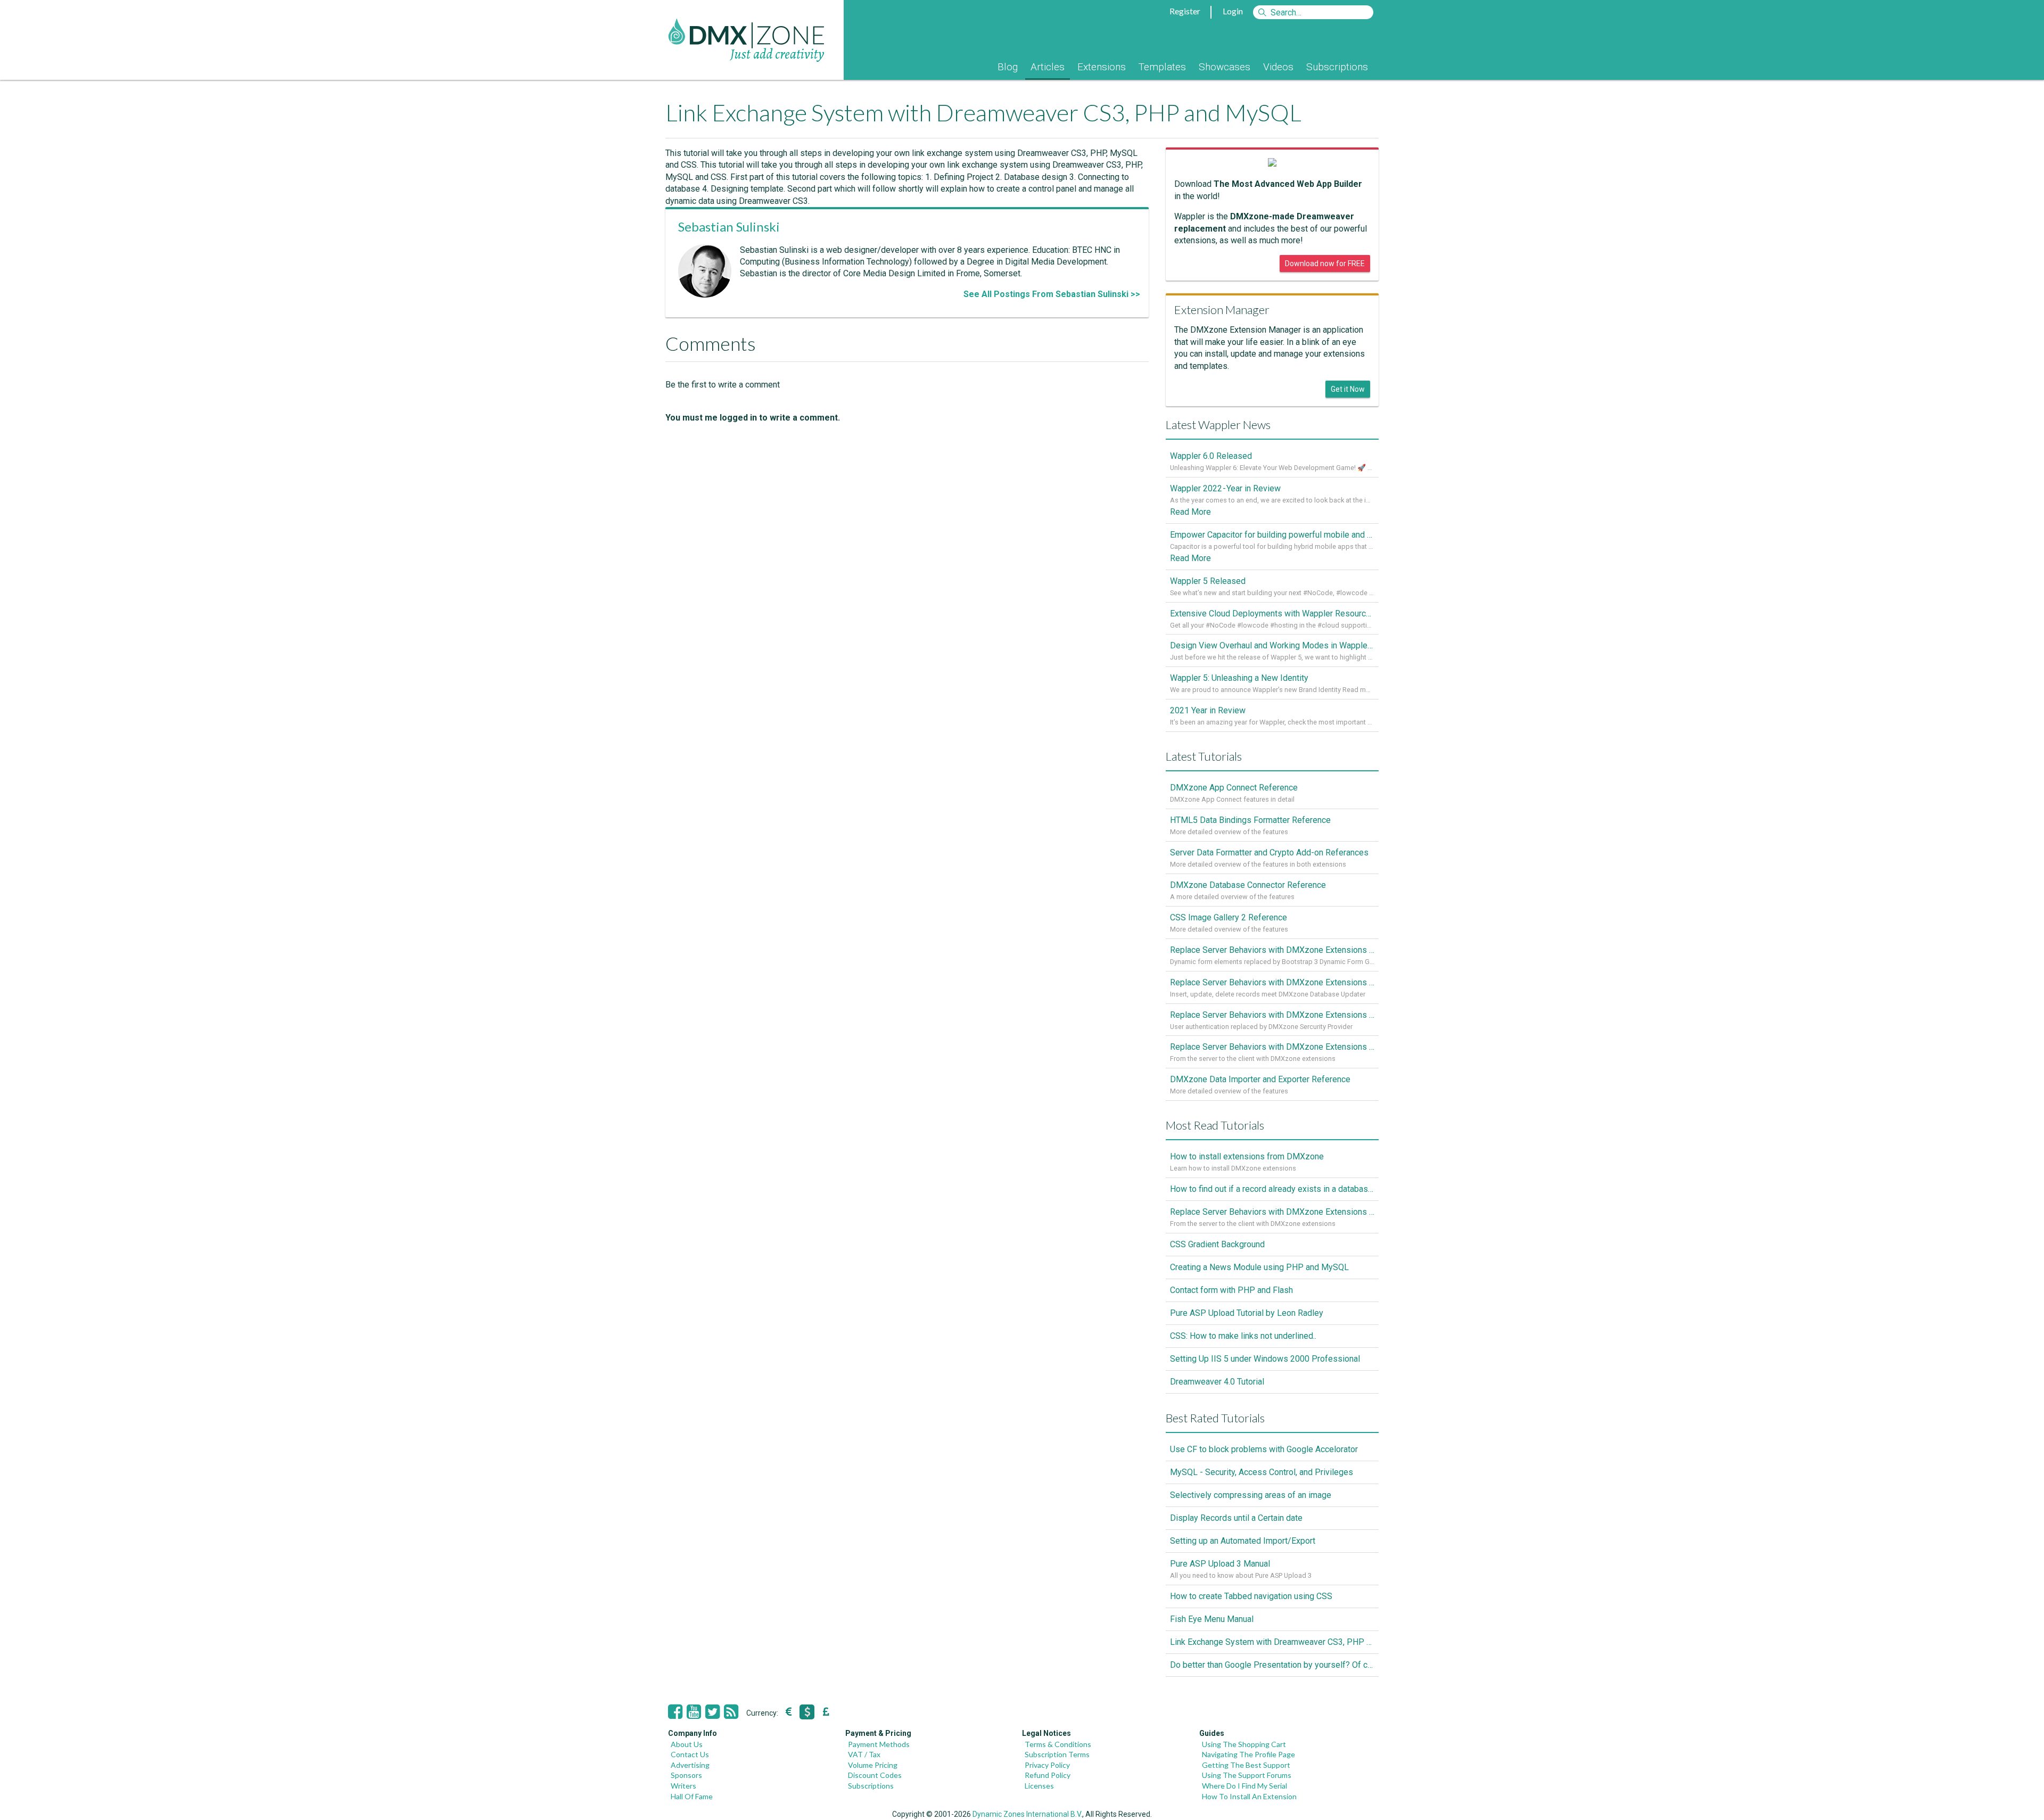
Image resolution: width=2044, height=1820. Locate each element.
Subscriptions (1337, 67)
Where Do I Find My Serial (1244, 1786)
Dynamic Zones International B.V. (1027, 1814)
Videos (1278, 67)
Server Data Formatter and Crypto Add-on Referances (1269, 853)
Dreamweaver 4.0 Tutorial (1217, 1382)
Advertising (690, 1765)
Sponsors (686, 1775)
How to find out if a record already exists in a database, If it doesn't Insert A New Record (1272, 1189)
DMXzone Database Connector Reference (1248, 885)
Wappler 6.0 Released (1211, 456)
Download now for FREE (1325, 263)
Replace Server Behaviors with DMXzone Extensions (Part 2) (1272, 1015)
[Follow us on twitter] (712, 1712)
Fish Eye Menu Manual (1212, 1619)
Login (1233, 11)
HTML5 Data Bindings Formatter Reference (1250, 820)
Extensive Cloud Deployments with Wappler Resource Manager (1272, 613)
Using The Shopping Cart (1244, 1744)
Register (1185, 11)
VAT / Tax (864, 1754)
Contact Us (690, 1754)
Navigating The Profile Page (1248, 1754)
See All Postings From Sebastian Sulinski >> (1052, 294)
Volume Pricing (873, 1765)
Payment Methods (879, 1744)
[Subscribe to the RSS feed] (731, 1712)
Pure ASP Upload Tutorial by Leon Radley (1247, 1313)
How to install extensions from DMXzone (1247, 1156)
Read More (1190, 512)
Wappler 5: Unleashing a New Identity (1239, 678)
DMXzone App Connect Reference (1234, 788)
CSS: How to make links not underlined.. (1243, 1336)
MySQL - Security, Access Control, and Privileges (1262, 1472)
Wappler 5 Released (1208, 581)
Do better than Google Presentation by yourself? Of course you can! (1272, 1665)
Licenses (1039, 1786)
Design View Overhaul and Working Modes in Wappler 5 (1272, 645)
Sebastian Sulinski (729, 227)
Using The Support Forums (1247, 1775)
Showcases (1225, 67)
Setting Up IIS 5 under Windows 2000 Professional (1265, 1359)
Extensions (1102, 67)
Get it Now (1348, 389)
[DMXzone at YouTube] (694, 1712)
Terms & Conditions (1058, 1744)
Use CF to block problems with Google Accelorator (1264, 1449)
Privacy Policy (1047, 1765)
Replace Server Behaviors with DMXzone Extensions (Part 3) (1272, 982)
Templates (1162, 67)
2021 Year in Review (1208, 710)
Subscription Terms (1057, 1754)
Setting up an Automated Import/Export (1243, 1541)
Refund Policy (1048, 1775)
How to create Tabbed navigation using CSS (1251, 1596)
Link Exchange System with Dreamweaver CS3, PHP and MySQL (1272, 1642)
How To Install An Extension (1249, 1796)
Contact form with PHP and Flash (1231, 1290)
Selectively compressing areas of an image (1251, 1495)
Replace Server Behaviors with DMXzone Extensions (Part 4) (1272, 950)
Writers (683, 1786)
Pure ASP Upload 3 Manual (1220, 1564)
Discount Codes (875, 1775)
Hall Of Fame (692, 1796)
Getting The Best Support (1246, 1765)
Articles (1048, 67)
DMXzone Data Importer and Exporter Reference (1260, 1079)
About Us (687, 1744)
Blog (1008, 67)
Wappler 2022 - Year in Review (1225, 488)
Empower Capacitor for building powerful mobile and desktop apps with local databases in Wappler (1272, 535)
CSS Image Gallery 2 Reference (1229, 917)
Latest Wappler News (1218, 425)
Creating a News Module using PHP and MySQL (1259, 1267)
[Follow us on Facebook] (675, 1712)
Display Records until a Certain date (1236, 1518)
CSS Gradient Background (1217, 1244)
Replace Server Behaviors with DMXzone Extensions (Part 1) (1272, 1047)
